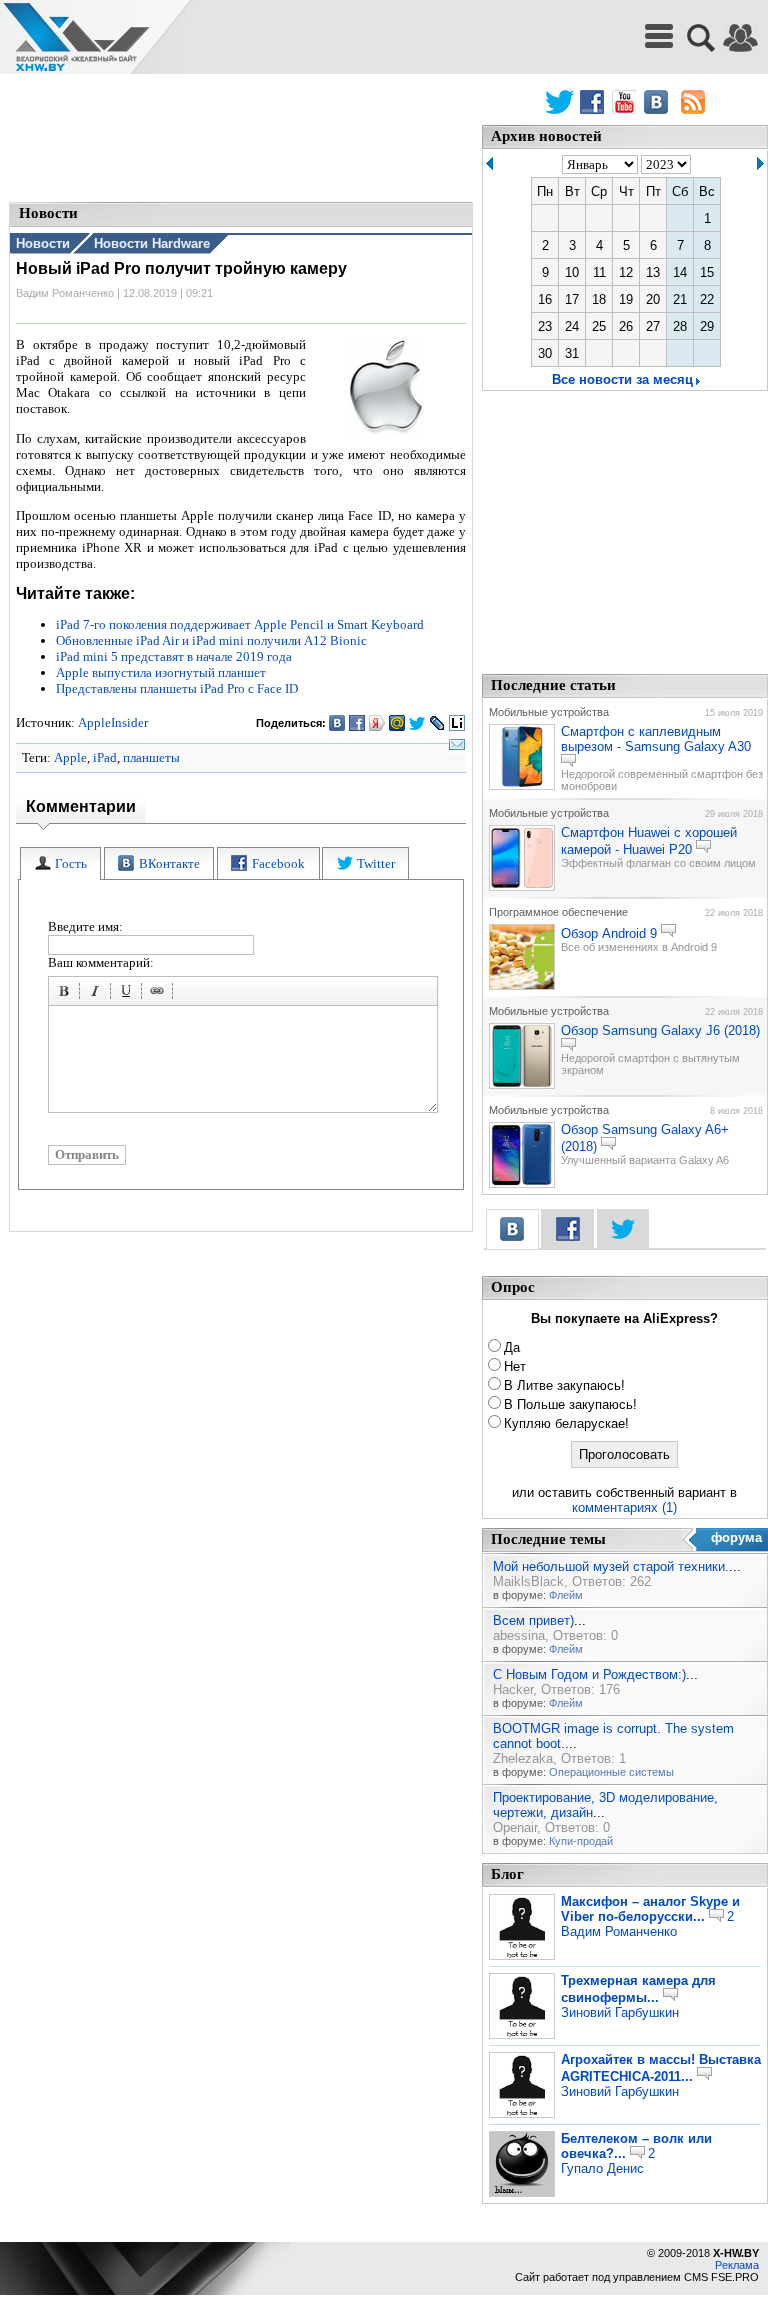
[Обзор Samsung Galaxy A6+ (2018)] (522, 1184)
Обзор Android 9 (609, 933)
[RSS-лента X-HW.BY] (693, 102)
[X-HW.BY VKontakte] (658, 102)
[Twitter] (417, 723)
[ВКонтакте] (337, 723)
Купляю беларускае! (566, 1423)
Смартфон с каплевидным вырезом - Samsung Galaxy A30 (656, 739)
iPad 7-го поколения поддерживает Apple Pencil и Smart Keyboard (240, 624)
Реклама (737, 2265)
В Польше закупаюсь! (570, 1404)
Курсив (98, 994)
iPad (105, 757)
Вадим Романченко (619, 1931)
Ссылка (160, 994)
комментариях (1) (624, 1507)
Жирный (67, 994)
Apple (70, 757)
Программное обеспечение (558, 912)
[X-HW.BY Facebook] (594, 102)
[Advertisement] (241, 140)
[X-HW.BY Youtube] (626, 102)
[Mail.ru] (397, 723)
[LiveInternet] (457, 723)
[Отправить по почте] (457, 745)
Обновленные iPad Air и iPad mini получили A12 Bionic (211, 640)
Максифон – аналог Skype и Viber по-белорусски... (650, 1909)
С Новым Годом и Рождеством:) (589, 1674)
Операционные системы (611, 1772)
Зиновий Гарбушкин (620, 2012)
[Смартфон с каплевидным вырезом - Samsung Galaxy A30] (522, 786)
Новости (43, 243)
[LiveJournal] (437, 723)
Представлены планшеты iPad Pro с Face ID (177, 688)
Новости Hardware (152, 243)
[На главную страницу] (76, 37)
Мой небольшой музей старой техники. (611, 1566)
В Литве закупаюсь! (564, 1385)
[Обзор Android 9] (522, 986)
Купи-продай (581, 1841)
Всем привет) (533, 1620)
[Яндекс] (377, 723)
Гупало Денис (602, 2168)
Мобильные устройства (549, 712)
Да (512, 1347)
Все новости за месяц (622, 379)
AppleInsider (113, 722)
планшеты (151, 757)
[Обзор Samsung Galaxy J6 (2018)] (522, 1085)
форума (736, 1537)
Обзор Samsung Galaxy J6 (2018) (660, 1030)
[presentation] (60, 863)
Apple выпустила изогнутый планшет (161, 672)
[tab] (60, 863)
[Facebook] (357, 723)
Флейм (566, 1595)
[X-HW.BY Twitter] (559, 102)
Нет (515, 1366)
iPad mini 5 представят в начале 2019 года (174, 656)
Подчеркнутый (129, 994)
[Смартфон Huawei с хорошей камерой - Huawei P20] (522, 887)
